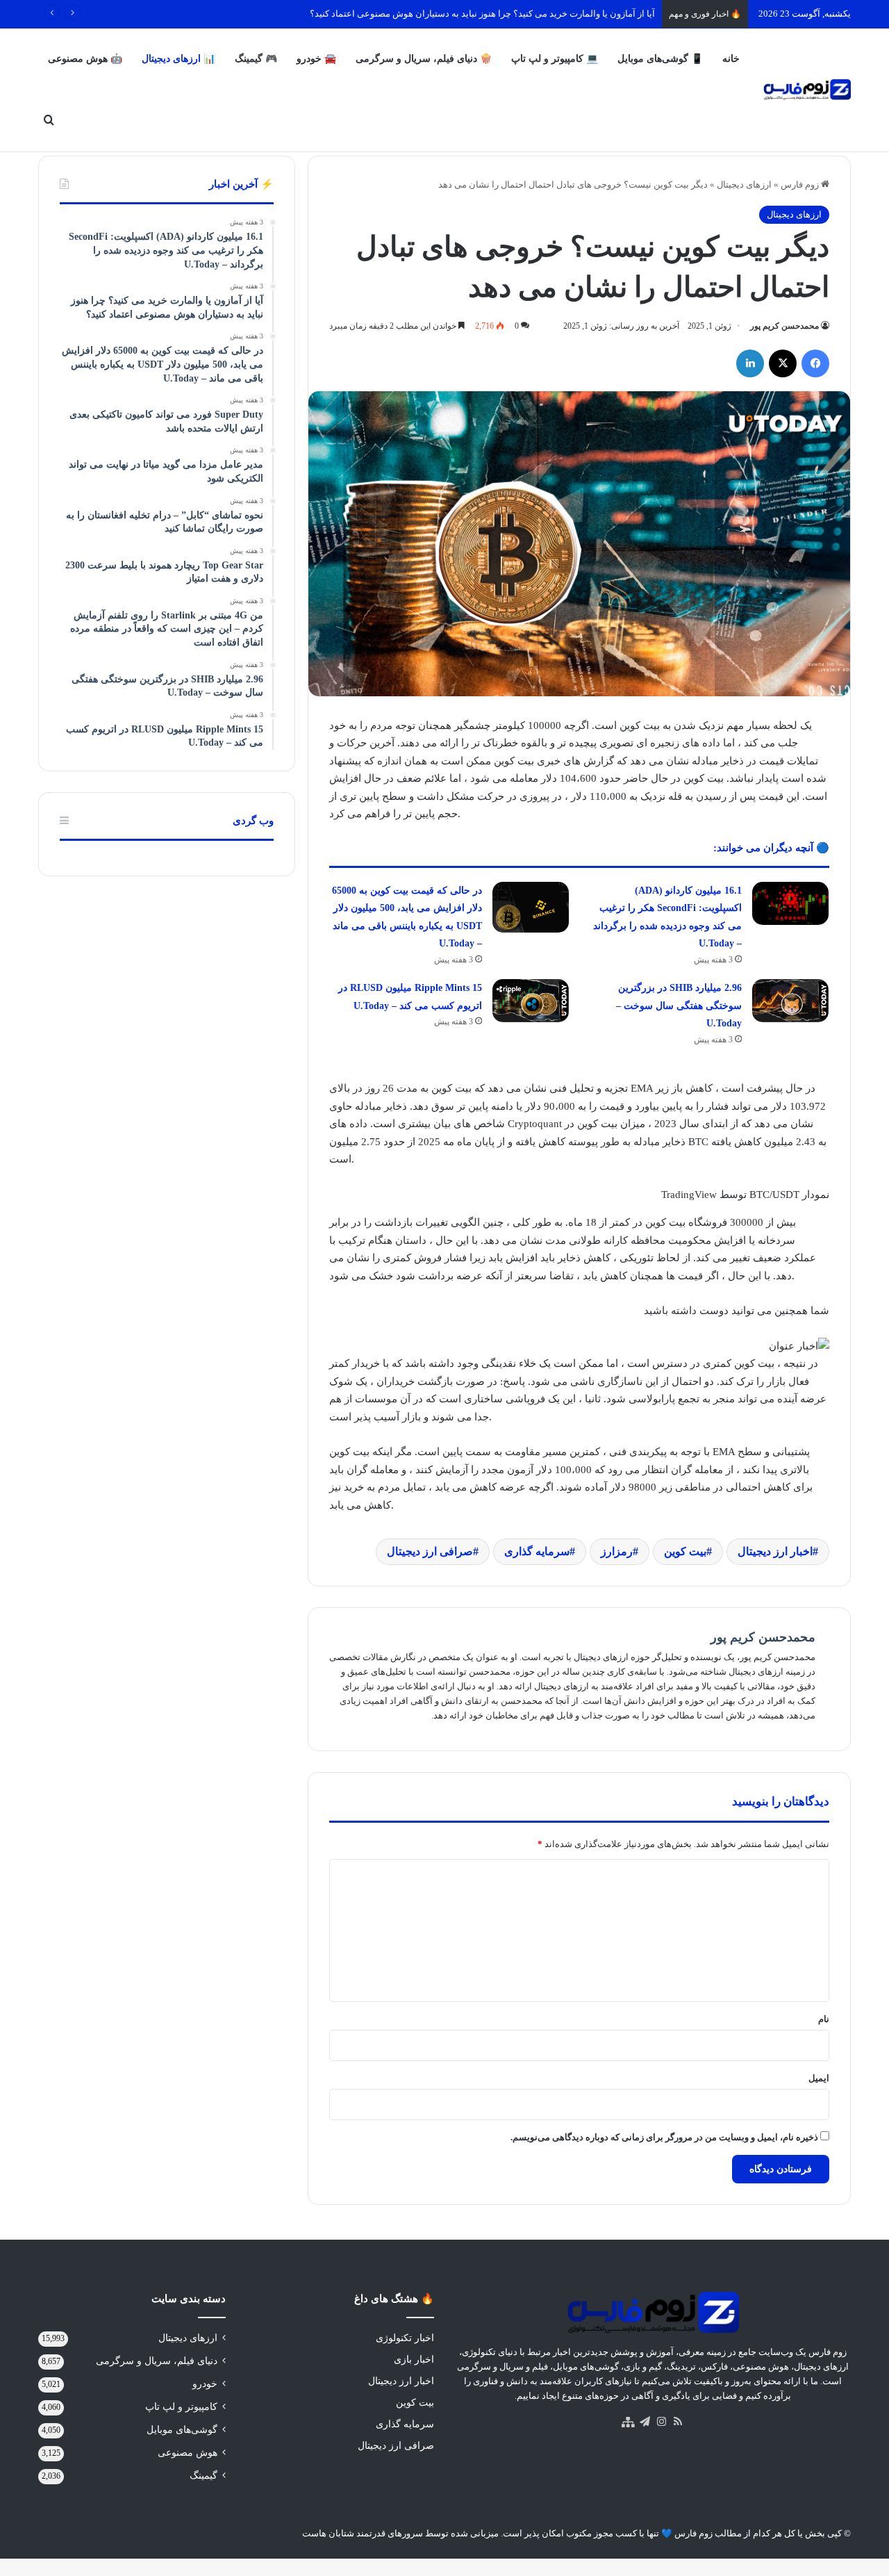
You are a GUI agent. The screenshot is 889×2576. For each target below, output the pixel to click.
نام (824, 2019)
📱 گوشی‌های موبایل (660, 59)
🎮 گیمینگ (256, 59)
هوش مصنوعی (188, 2453)
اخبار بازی (414, 2360)
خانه (731, 59)
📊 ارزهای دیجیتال (178, 59)
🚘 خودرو (316, 59)
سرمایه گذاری (537, 1551)
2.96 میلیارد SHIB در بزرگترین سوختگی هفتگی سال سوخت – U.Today (679, 1006)
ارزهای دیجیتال (744, 184)
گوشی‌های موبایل (182, 2430)
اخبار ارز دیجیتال (775, 1551)
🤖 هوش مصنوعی (85, 59)
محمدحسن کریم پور (784, 326)
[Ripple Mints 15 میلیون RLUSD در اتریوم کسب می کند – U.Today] (531, 1001)
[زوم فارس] (807, 90)
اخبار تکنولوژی (405, 2338)
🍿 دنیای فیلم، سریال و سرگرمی (424, 59)
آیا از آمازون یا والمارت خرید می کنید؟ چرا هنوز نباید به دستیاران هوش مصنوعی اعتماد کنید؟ (482, 14)
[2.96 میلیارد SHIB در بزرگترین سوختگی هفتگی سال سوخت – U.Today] (790, 1001)
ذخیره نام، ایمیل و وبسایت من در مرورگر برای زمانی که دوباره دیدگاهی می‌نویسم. (664, 2137)
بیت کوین (685, 1551)
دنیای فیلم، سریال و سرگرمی (157, 2361)
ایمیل (819, 2078)
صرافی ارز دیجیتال (430, 1551)
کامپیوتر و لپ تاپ (181, 2407)
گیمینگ (203, 2476)
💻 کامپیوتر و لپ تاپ (555, 59)
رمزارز (617, 1551)
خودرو (205, 2384)
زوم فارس (801, 184)
